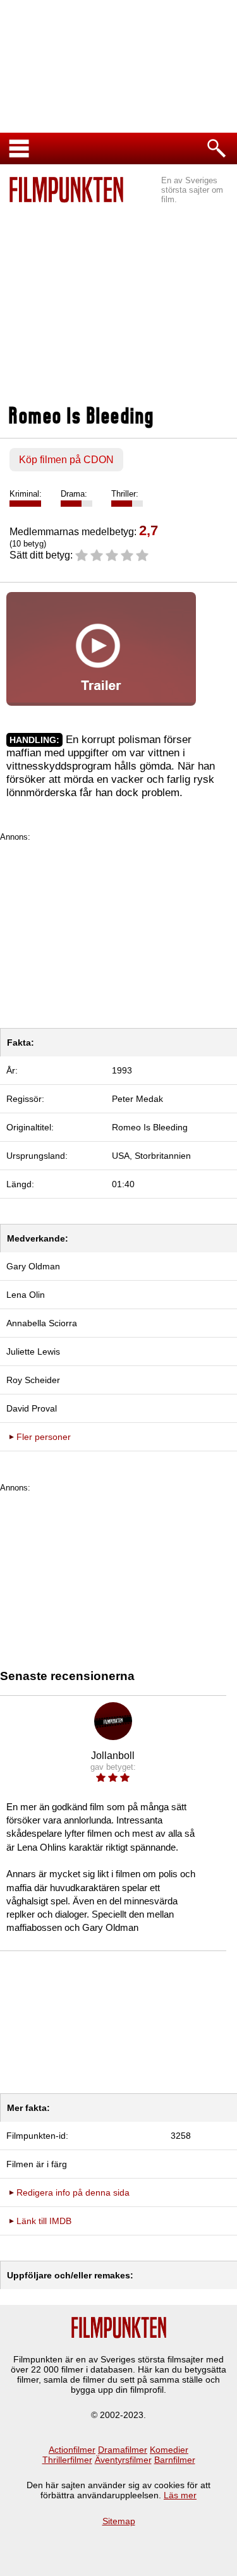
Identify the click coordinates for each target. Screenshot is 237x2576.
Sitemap (119, 2521)
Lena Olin (26, 1295)
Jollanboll (113, 1756)
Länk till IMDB (44, 2221)
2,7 (149, 530)
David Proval (32, 1408)
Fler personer (44, 1437)
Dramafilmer (123, 2450)
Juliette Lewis (33, 1351)
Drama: (74, 494)
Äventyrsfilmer (123, 2460)
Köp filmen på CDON (66, 460)
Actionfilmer (72, 2450)
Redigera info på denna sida (73, 2192)
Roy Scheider (33, 1380)
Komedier (169, 2450)
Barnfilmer (175, 2460)
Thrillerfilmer (67, 2460)
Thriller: (125, 494)
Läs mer (180, 2495)
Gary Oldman (33, 1266)
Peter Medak (137, 1099)
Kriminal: (26, 494)
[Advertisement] (118, 298)
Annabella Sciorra (42, 1323)
